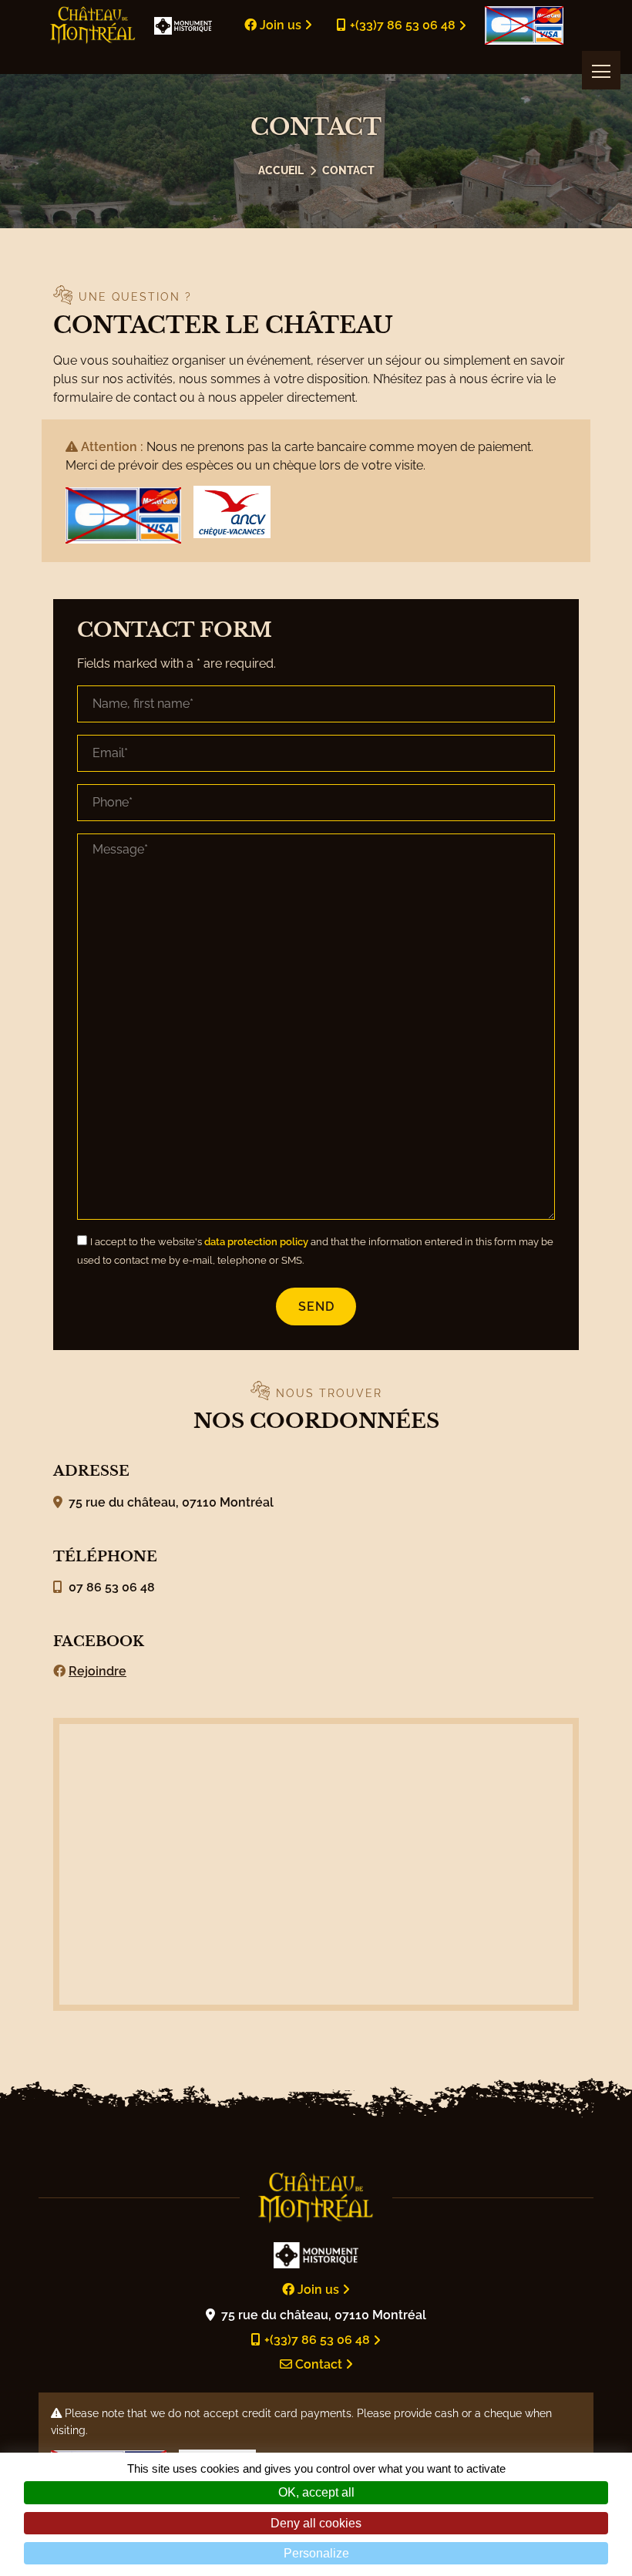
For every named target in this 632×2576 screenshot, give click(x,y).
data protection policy (256, 1242)
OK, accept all (316, 2492)
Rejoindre (97, 1671)
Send (316, 1307)
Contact (348, 170)
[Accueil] (281, 170)
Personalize (316, 2553)
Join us (281, 25)
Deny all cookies (316, 2523)
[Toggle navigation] (601, 70)
